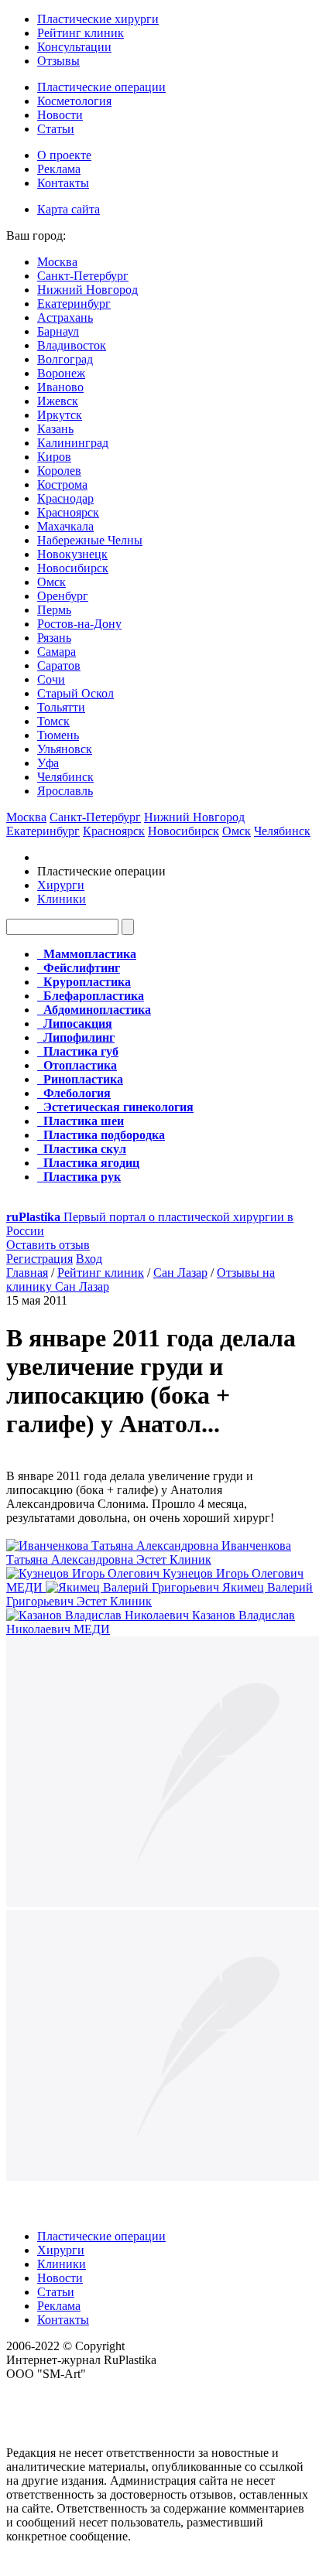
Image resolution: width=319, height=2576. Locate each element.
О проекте (64, 155)
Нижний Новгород (87, 290)
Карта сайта (69, 209)
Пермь (54, 610)
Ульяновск (65, 749)
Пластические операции (101, 87)
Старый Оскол (75, 693)
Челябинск (65, 777)
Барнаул (58, 331)
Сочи (51, 679)
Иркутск (60, 415)
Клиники (62, 899)
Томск (53, 721)
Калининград (73, 443)
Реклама (59, 169)
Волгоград (65, 359)
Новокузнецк (72, 554)
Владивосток (72, 345)
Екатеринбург (74, 304)
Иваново (60, 387)
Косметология (74, 101)
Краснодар (65, 498)
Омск (51, 582)
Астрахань (65, 317)
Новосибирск (73, 568)
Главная (27, 1273)
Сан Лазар (180, 1273)
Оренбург (63, 596)
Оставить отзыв (48, 1245)
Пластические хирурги (98, 19)
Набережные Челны (90, 540)
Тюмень (58, 735)
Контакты (63, 183)
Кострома (62, 484)
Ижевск (58, 401)
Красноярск (68, 512)
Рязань (54, 638)
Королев (59, 471)
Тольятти (61, 707)
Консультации (74, 47)
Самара (57, 652)
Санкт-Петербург (83, 276)
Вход (89, 1259)
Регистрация (39, 1259)
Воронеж (61, 373)
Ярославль (65, 791)
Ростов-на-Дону (79, 624)
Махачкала (65, 526)
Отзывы (58, 61)
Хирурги (61, 885)
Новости (60, 115)
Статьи (56, 129)
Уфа (48, 763)
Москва (57, 262)
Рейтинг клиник (81, 33)
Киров (54, 457)
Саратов (59, 665)
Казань (55, 429)
